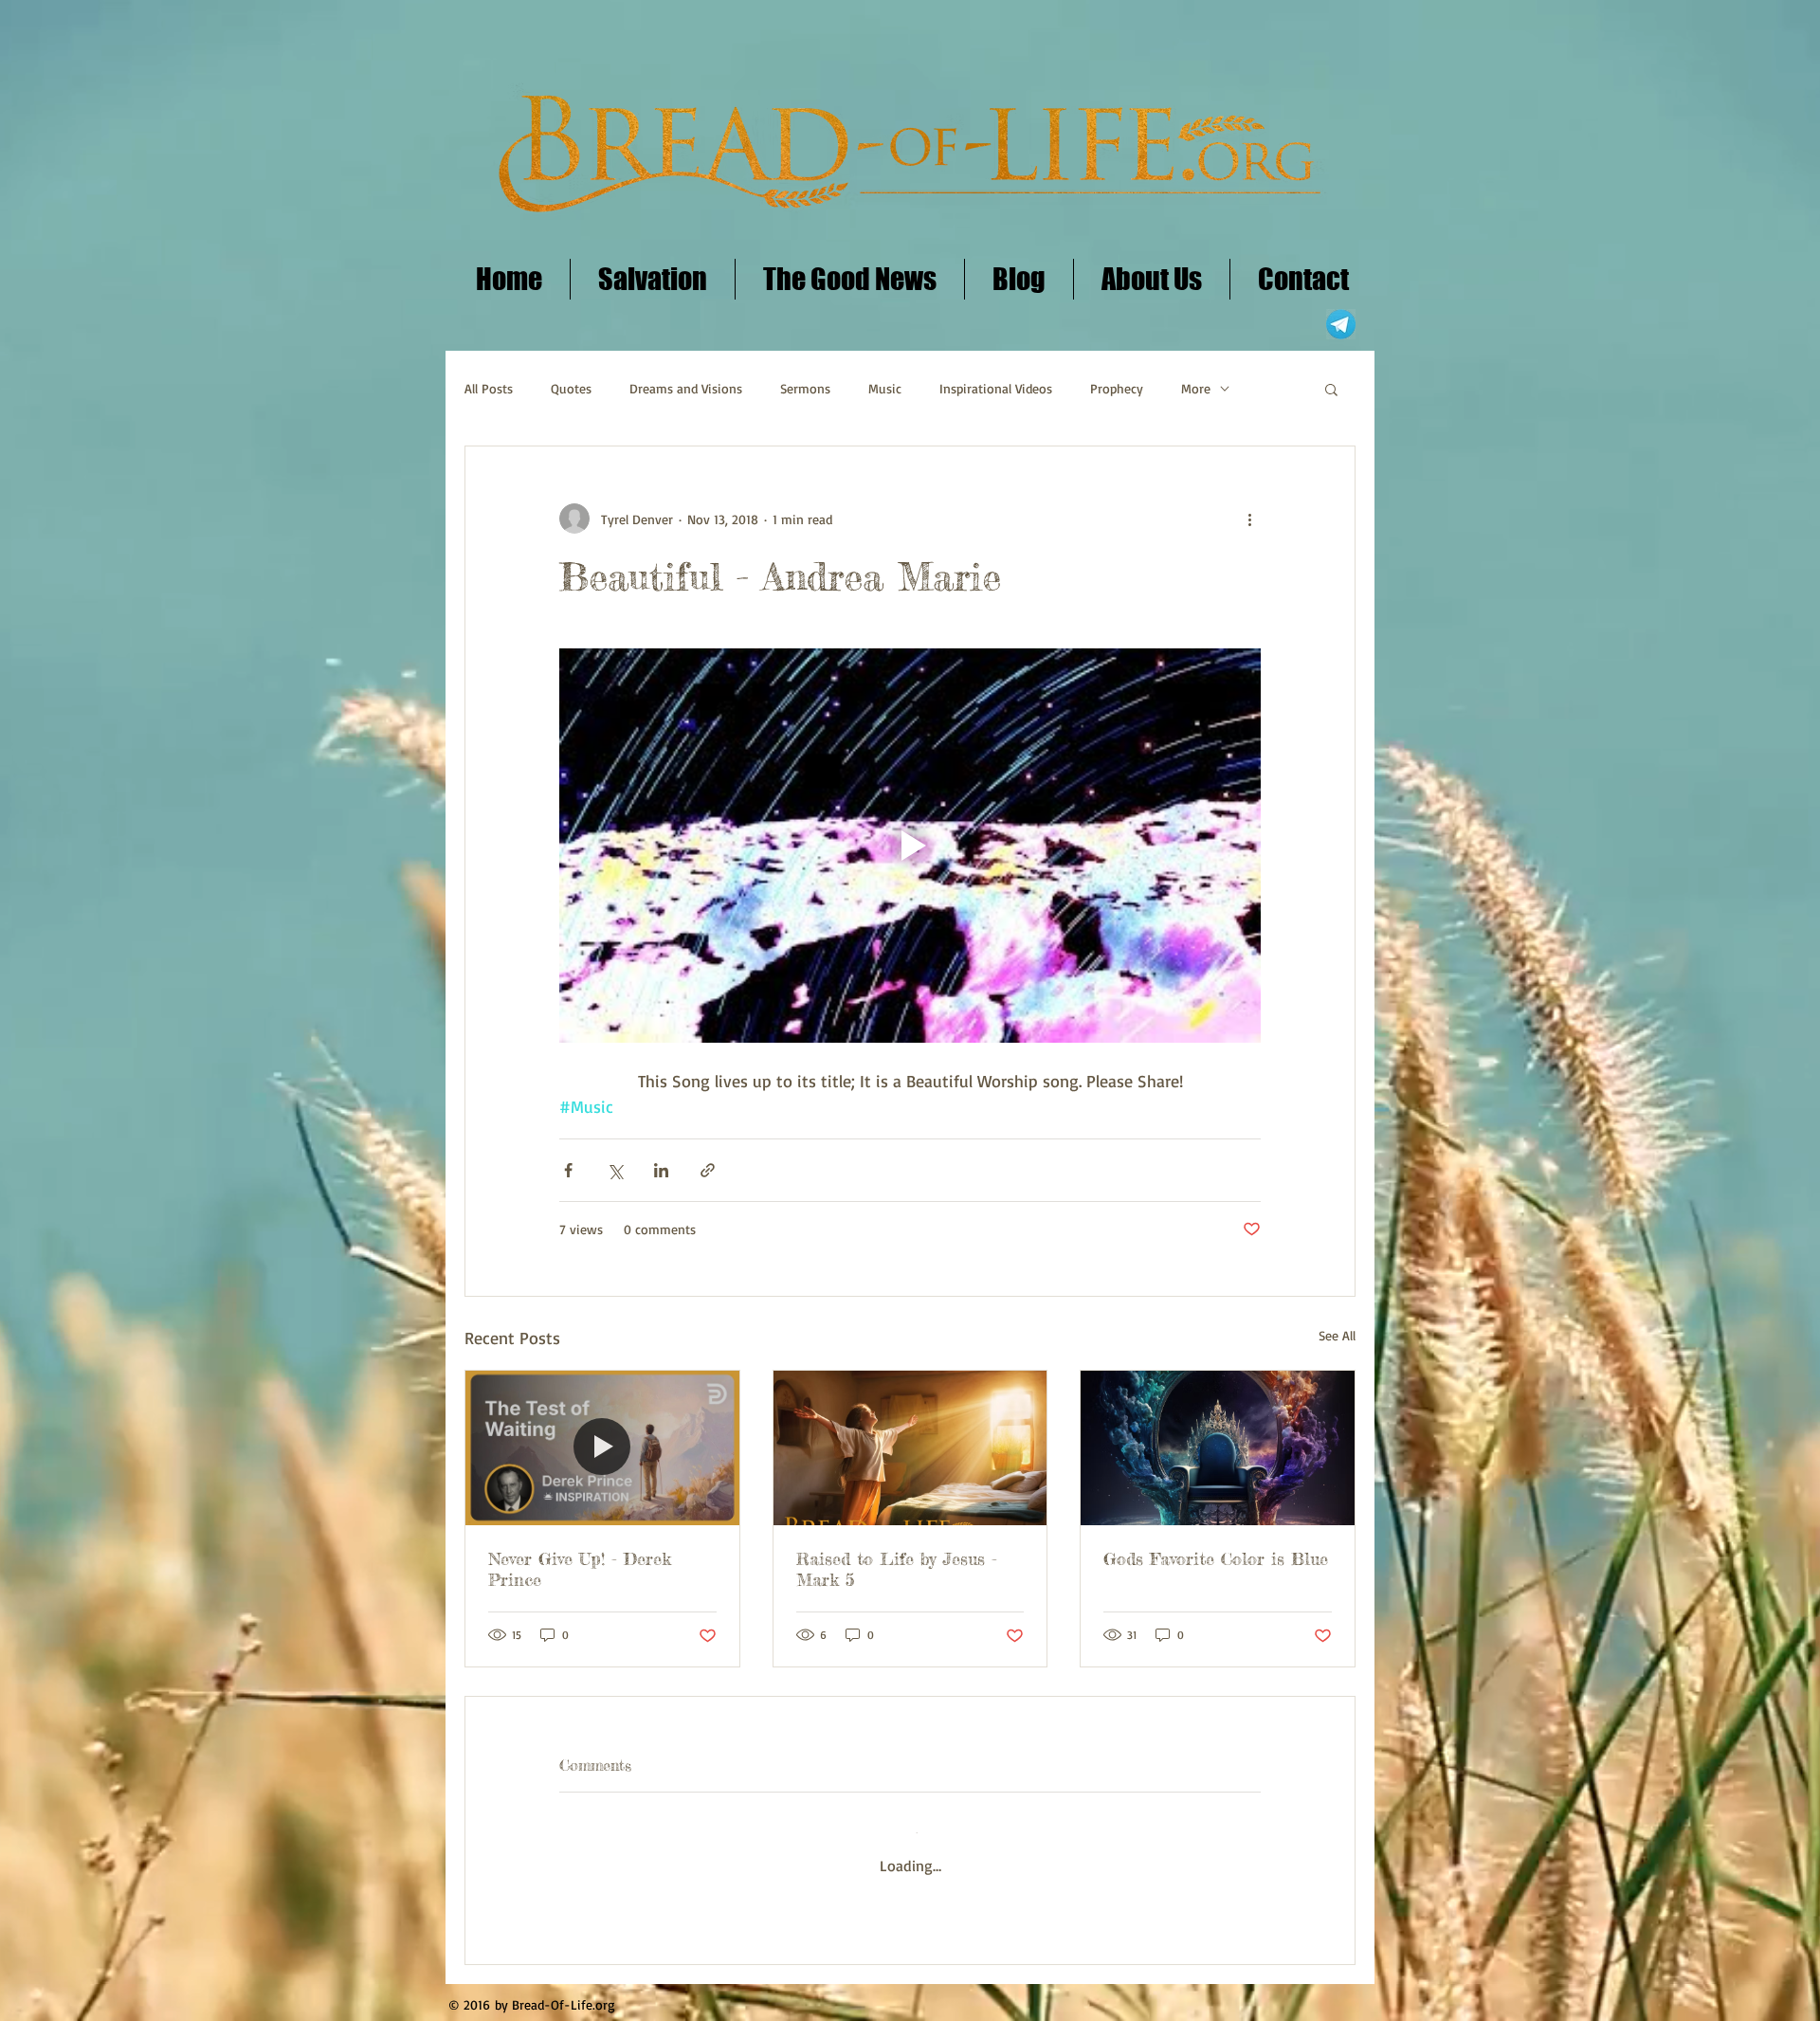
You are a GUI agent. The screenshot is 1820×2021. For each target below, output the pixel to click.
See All (1337, 1335)
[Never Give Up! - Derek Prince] (602, 1447)
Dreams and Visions (686, 388)
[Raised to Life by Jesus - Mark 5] (910, 1447)
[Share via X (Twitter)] (615, 1170)
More (1196, 388)
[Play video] (910, 846)
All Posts (489, 388)
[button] (1331, 389)
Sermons (805, 388)
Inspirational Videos (996, 388)
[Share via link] (708, 1170)
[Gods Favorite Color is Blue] (1218, 1447)
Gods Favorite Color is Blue (1216, 1558)
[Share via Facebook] (568, 1170)
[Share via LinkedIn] (661, 1170)
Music (885, 388)
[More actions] (1249, 519)
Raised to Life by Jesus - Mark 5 (897, 1569)
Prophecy (1117, 388)
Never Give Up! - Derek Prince (580, 1569)
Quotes (571, 388)
